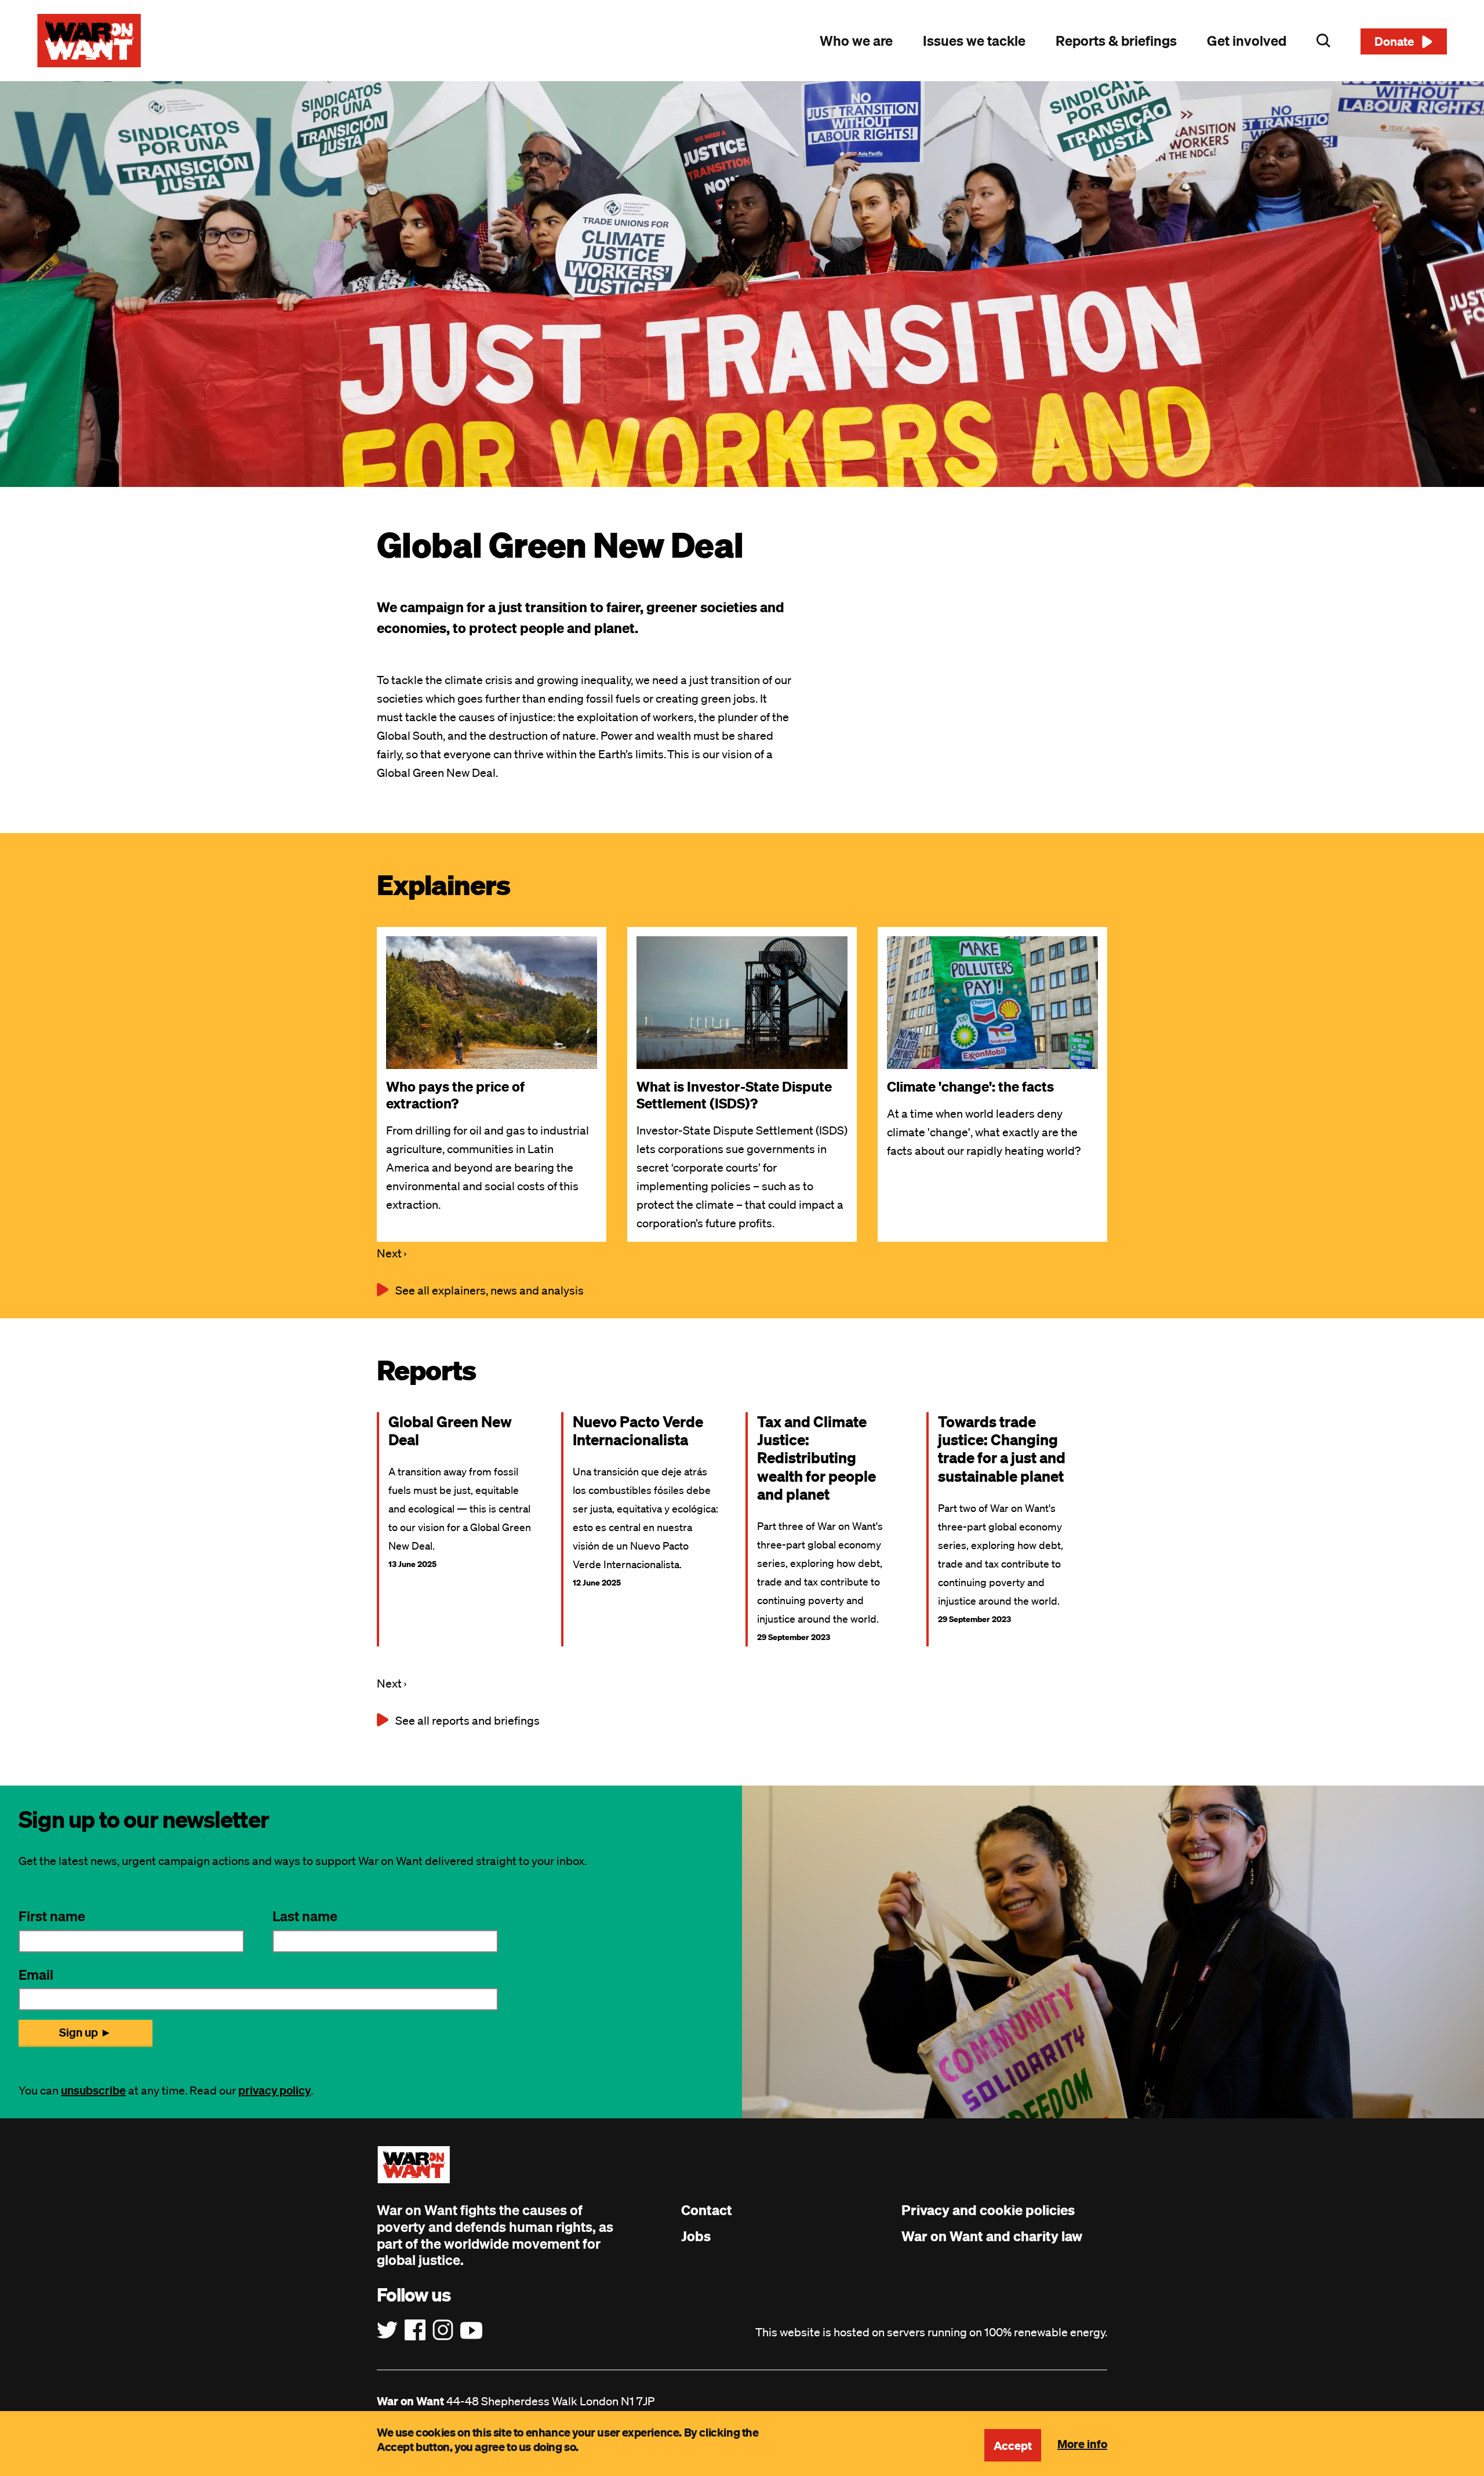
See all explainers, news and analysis (490, 1290)
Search (1323, 41)
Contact (707, 2210)
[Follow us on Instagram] (443, 2330)
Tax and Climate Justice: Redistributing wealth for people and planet (816, 1457)
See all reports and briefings (468, 1721)
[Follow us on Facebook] (415, 2330)
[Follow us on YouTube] (471, 2330)
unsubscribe (93, 2090)
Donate (1394, 41)
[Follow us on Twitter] (387, 2330)
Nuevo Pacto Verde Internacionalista (638, 1430)
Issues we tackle (974, 41)
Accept (1013, 2445)
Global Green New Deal (450, 1430)
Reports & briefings (1116, 41)
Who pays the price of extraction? (455, 1095)
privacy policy (274, 2090)
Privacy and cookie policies (988, 2210)
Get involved (1247, 41)
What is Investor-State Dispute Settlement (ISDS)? (734, 1095)
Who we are (856, 41)
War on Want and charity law (992, 2236)
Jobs (696, 2236)
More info (1082, 2444)
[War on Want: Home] (89, 41)
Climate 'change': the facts (970, 1086)
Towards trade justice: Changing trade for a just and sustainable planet (1002, 1448)
